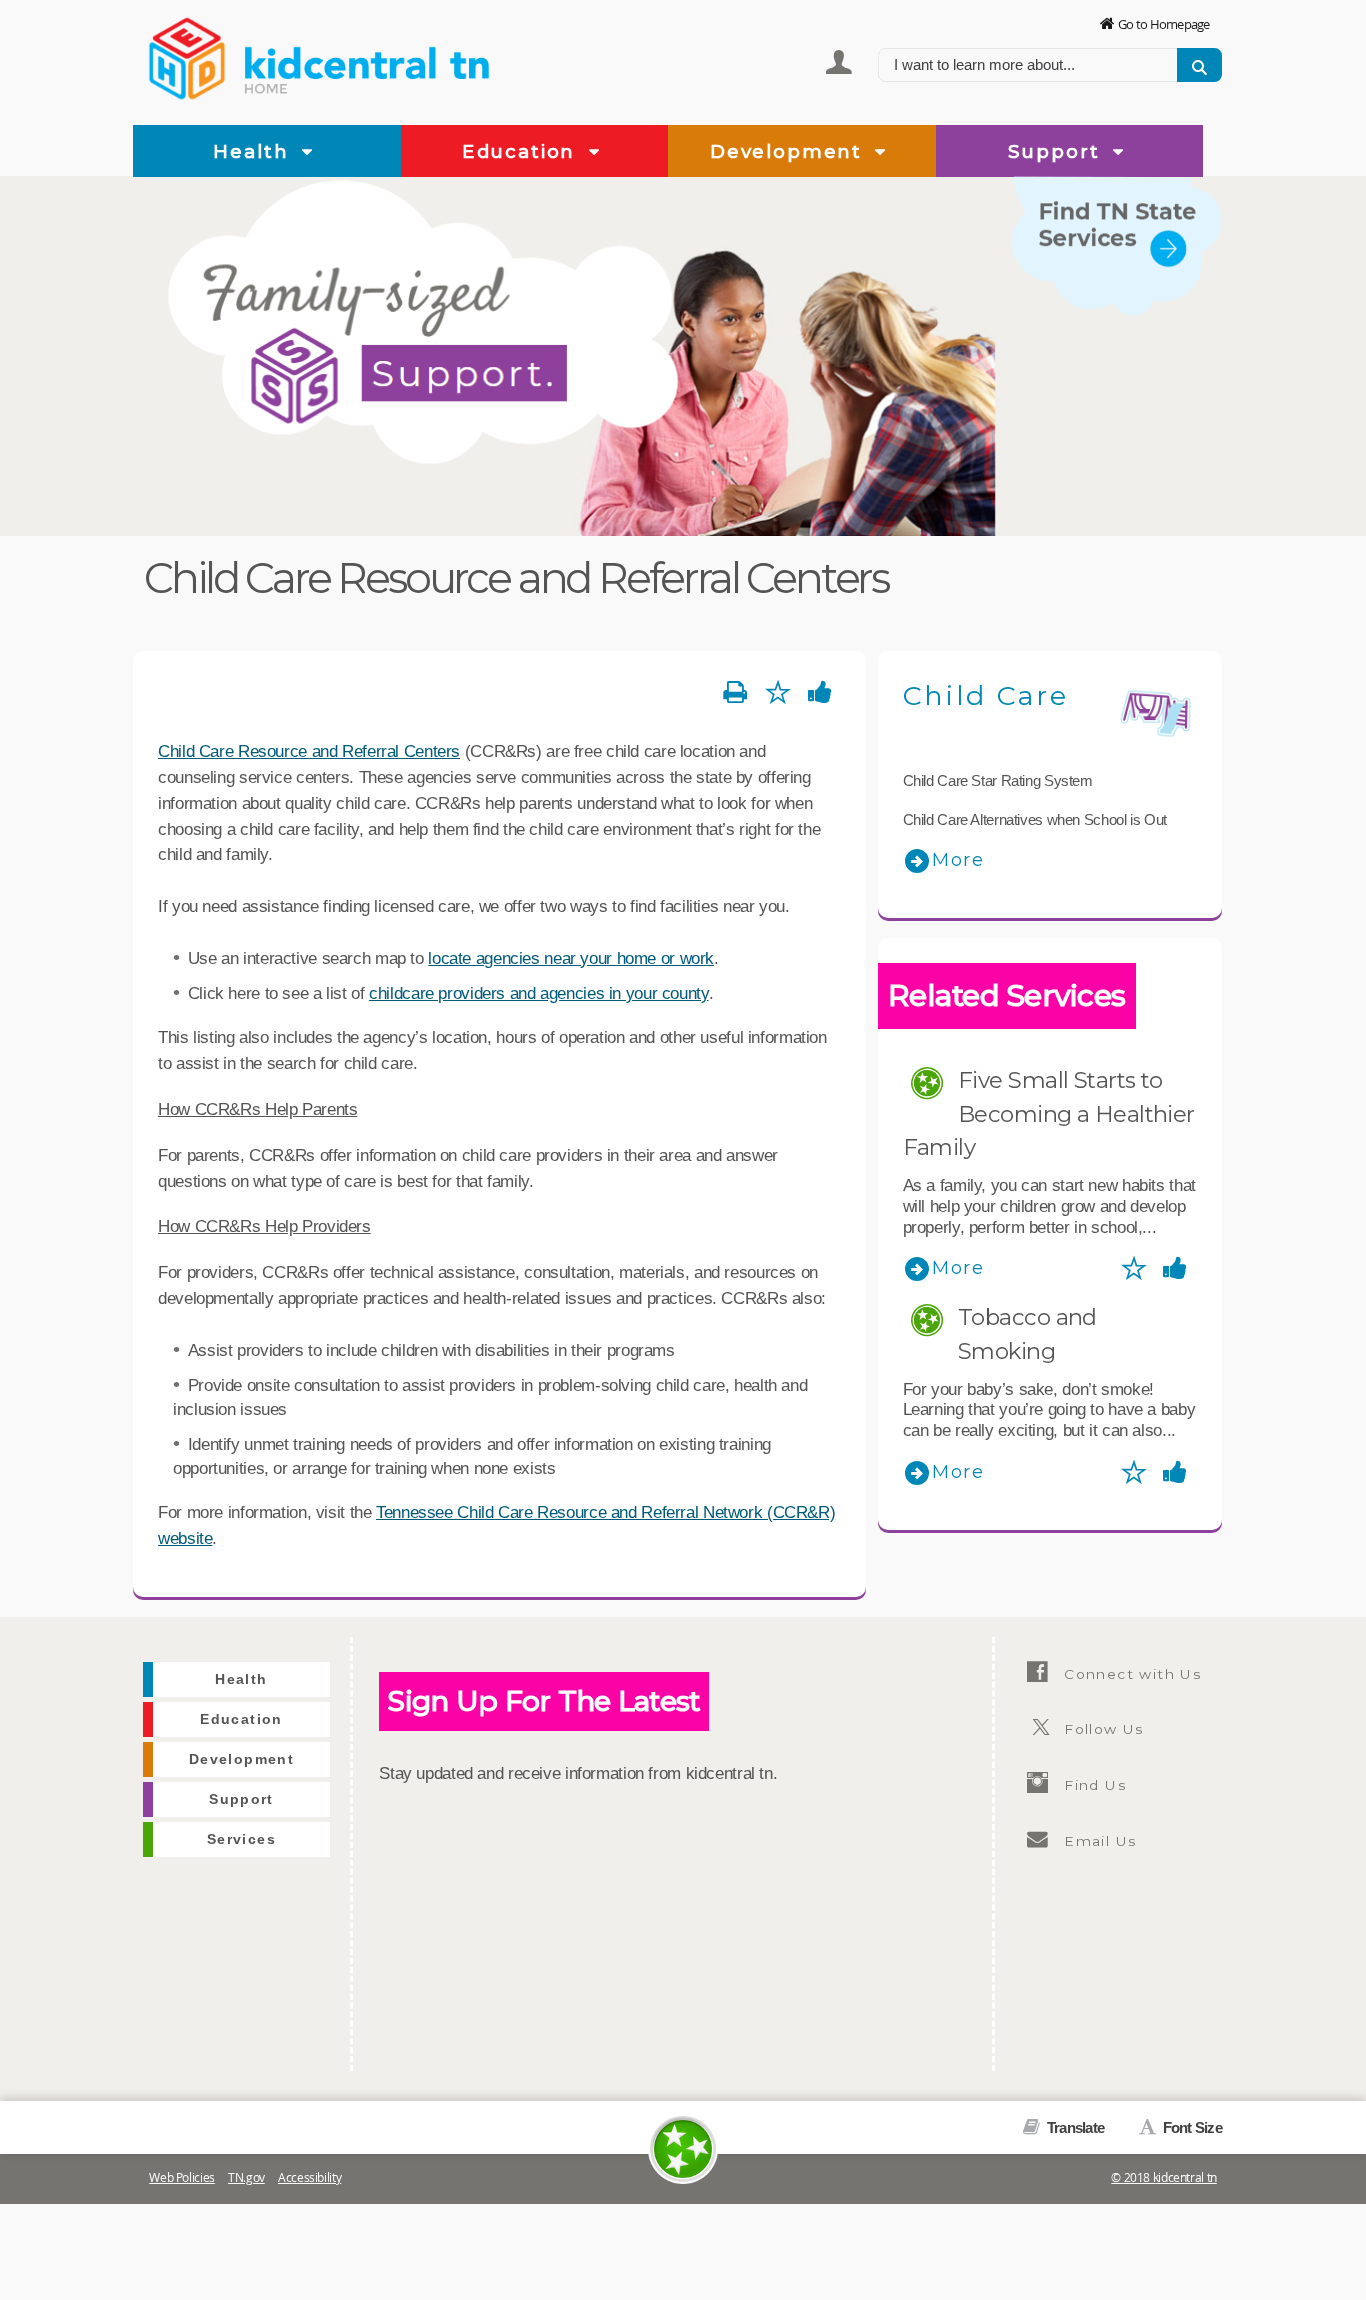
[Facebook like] (820, 693)
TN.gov (246, 2177)
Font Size (1190, 2127)
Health (254, 151)
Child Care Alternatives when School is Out (1035, 819)
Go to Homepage (1164, 24)
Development (789, 151)
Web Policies (182, 2177)
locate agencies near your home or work (571, 958)
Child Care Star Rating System (998, 780)
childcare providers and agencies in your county (538, 993)
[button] (307, 153)
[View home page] (188, 55)
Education (522, 151)
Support (1057, 151)
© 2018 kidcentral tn (1164, 2177)
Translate (1074, 2127)
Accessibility (309, 2177)
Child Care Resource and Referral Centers (309, 751)
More (958, 860)
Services (1180, 328)
